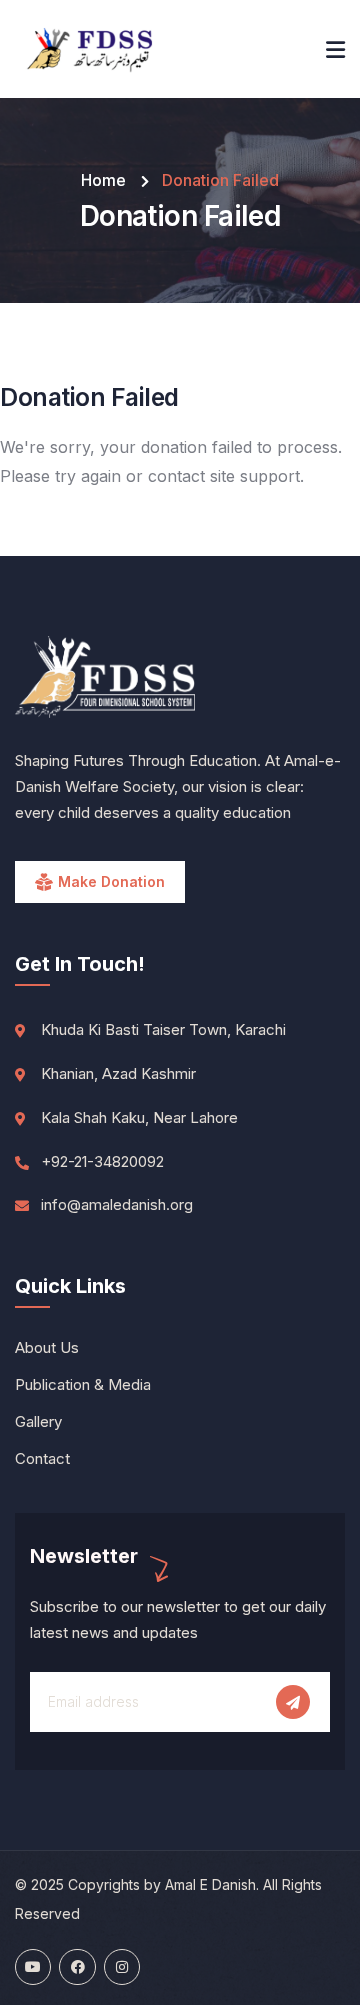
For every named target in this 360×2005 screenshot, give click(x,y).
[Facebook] (77, 1967)
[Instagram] (122, 1967)
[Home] (90, 49)
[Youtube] (33, 1967)
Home (103, 180)
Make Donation (111, 881)
